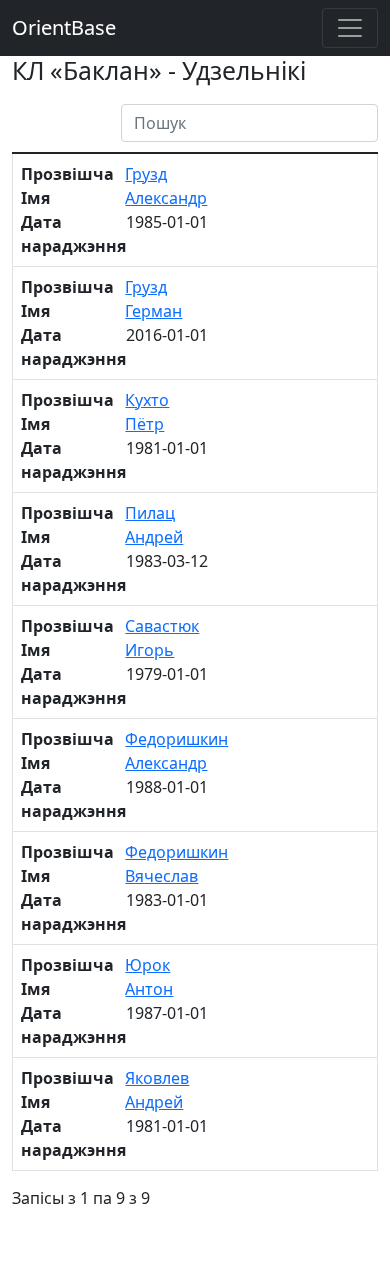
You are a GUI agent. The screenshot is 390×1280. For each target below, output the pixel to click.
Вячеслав (161, 876)
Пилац (150, 513)
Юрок (147, 965)
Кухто (147, 400)
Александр (166, 198)
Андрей (154, 537)
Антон (149, 989)
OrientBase (64, 27)
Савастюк (162, 626)
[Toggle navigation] (350, 28)
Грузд (146, 174)
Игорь (149, 650)
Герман (153, 311)
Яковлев (157, 1078)
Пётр (144, 424)
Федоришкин (176, 739)
